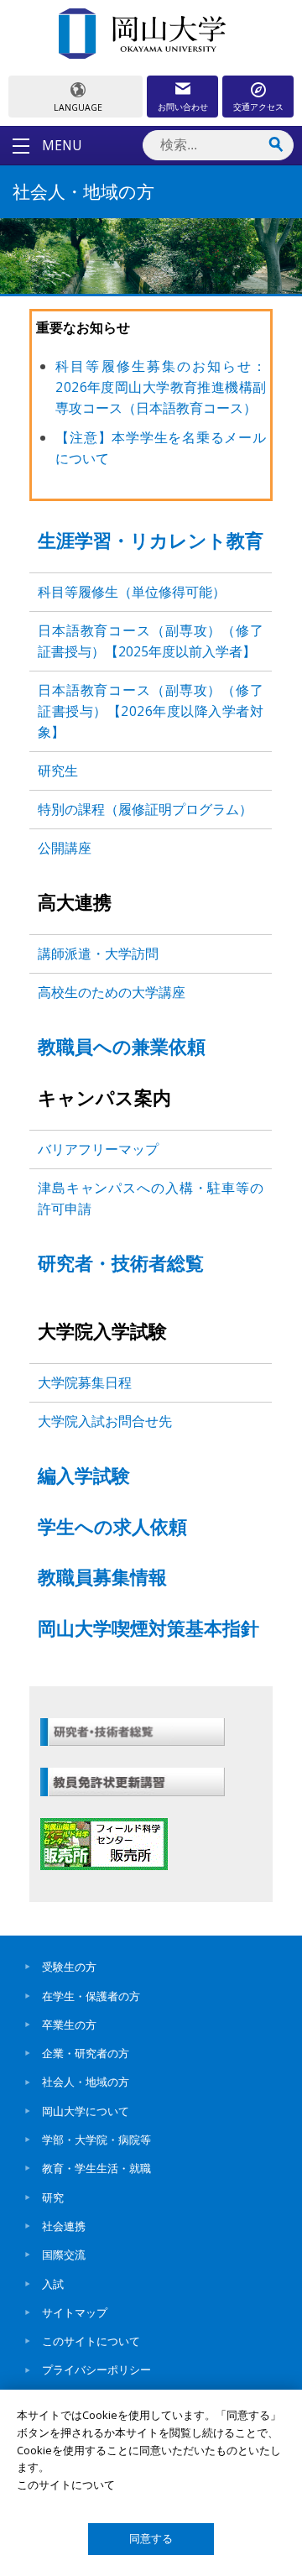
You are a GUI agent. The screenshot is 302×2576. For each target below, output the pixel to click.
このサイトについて (91, 2341)
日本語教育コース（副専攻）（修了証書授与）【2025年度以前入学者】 (151, 641)
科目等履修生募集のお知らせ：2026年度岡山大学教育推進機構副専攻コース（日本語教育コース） (161, 387)
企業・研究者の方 (86, 2053)
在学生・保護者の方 (91, 1996)
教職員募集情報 (102, 1579)
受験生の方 (69, 1967)
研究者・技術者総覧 (121, 1265)
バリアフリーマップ (98, 1149)
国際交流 (64, 2255)
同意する (151, 2539)
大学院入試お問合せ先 (105, 1421)
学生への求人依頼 (112, 1529)
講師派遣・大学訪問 (98, 954)
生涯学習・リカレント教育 (151, 543)
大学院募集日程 (85, 1382)
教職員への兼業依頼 (122, 1049)
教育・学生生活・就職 (96, 2168)
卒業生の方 (69, 2025)
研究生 (58, 771)
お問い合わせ (183, 107)
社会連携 (64, 2226)
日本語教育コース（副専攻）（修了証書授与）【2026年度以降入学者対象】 (151, 711)
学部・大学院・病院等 (96, 2140)
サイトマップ (75, 2312)
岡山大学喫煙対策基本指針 (148, 1630)
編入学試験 (84, 1478)
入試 (53, 2284)
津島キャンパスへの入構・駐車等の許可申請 (151, 1198)
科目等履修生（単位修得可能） (132, 592)
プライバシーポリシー (96, 2370)
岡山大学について (86, 2111)
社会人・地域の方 (86, 2082)
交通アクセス (258, 107)
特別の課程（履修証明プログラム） (145, 809)
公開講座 (65, 848)
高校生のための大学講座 (112, 992)
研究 (53, 2197)
